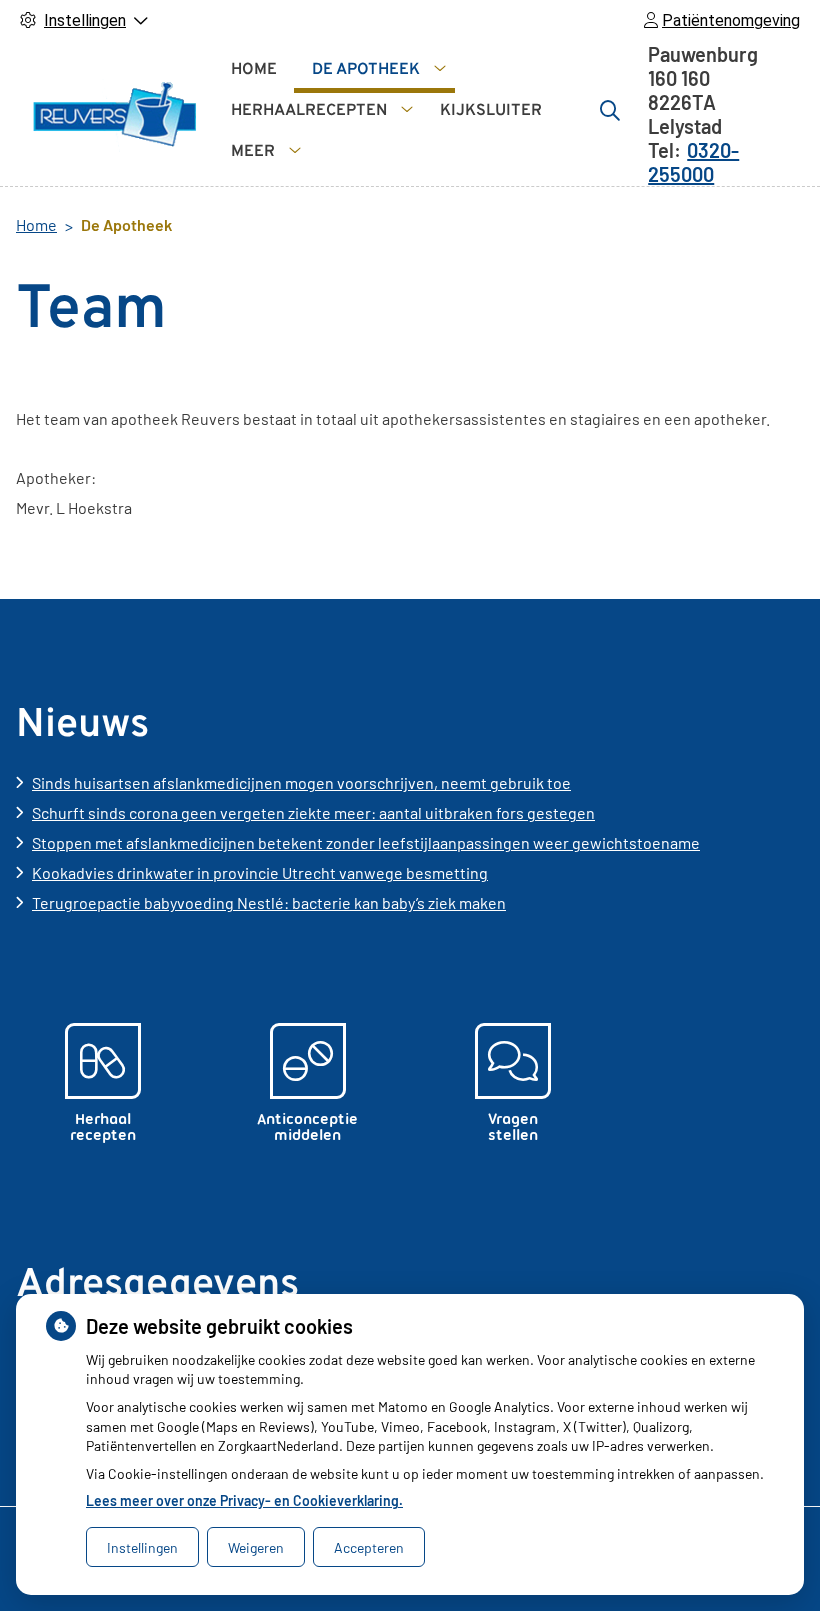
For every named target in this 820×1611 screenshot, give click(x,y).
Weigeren (256, 1547)
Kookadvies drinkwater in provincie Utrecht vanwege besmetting (260, 872)
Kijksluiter (491, 111)
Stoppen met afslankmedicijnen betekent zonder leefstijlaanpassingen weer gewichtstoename (366, 842)
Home (254, 70)
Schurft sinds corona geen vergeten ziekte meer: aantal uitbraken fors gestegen (313, 812)
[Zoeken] (610, 110)
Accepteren (369, 1547)
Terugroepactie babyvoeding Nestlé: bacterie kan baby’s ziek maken (269, 902)
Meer (253, 152)
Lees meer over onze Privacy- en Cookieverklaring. (244, 1500)
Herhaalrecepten (309, 111)
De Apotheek (366, 70)
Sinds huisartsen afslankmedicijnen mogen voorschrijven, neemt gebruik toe (301, 782)
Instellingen (142, 1547)
